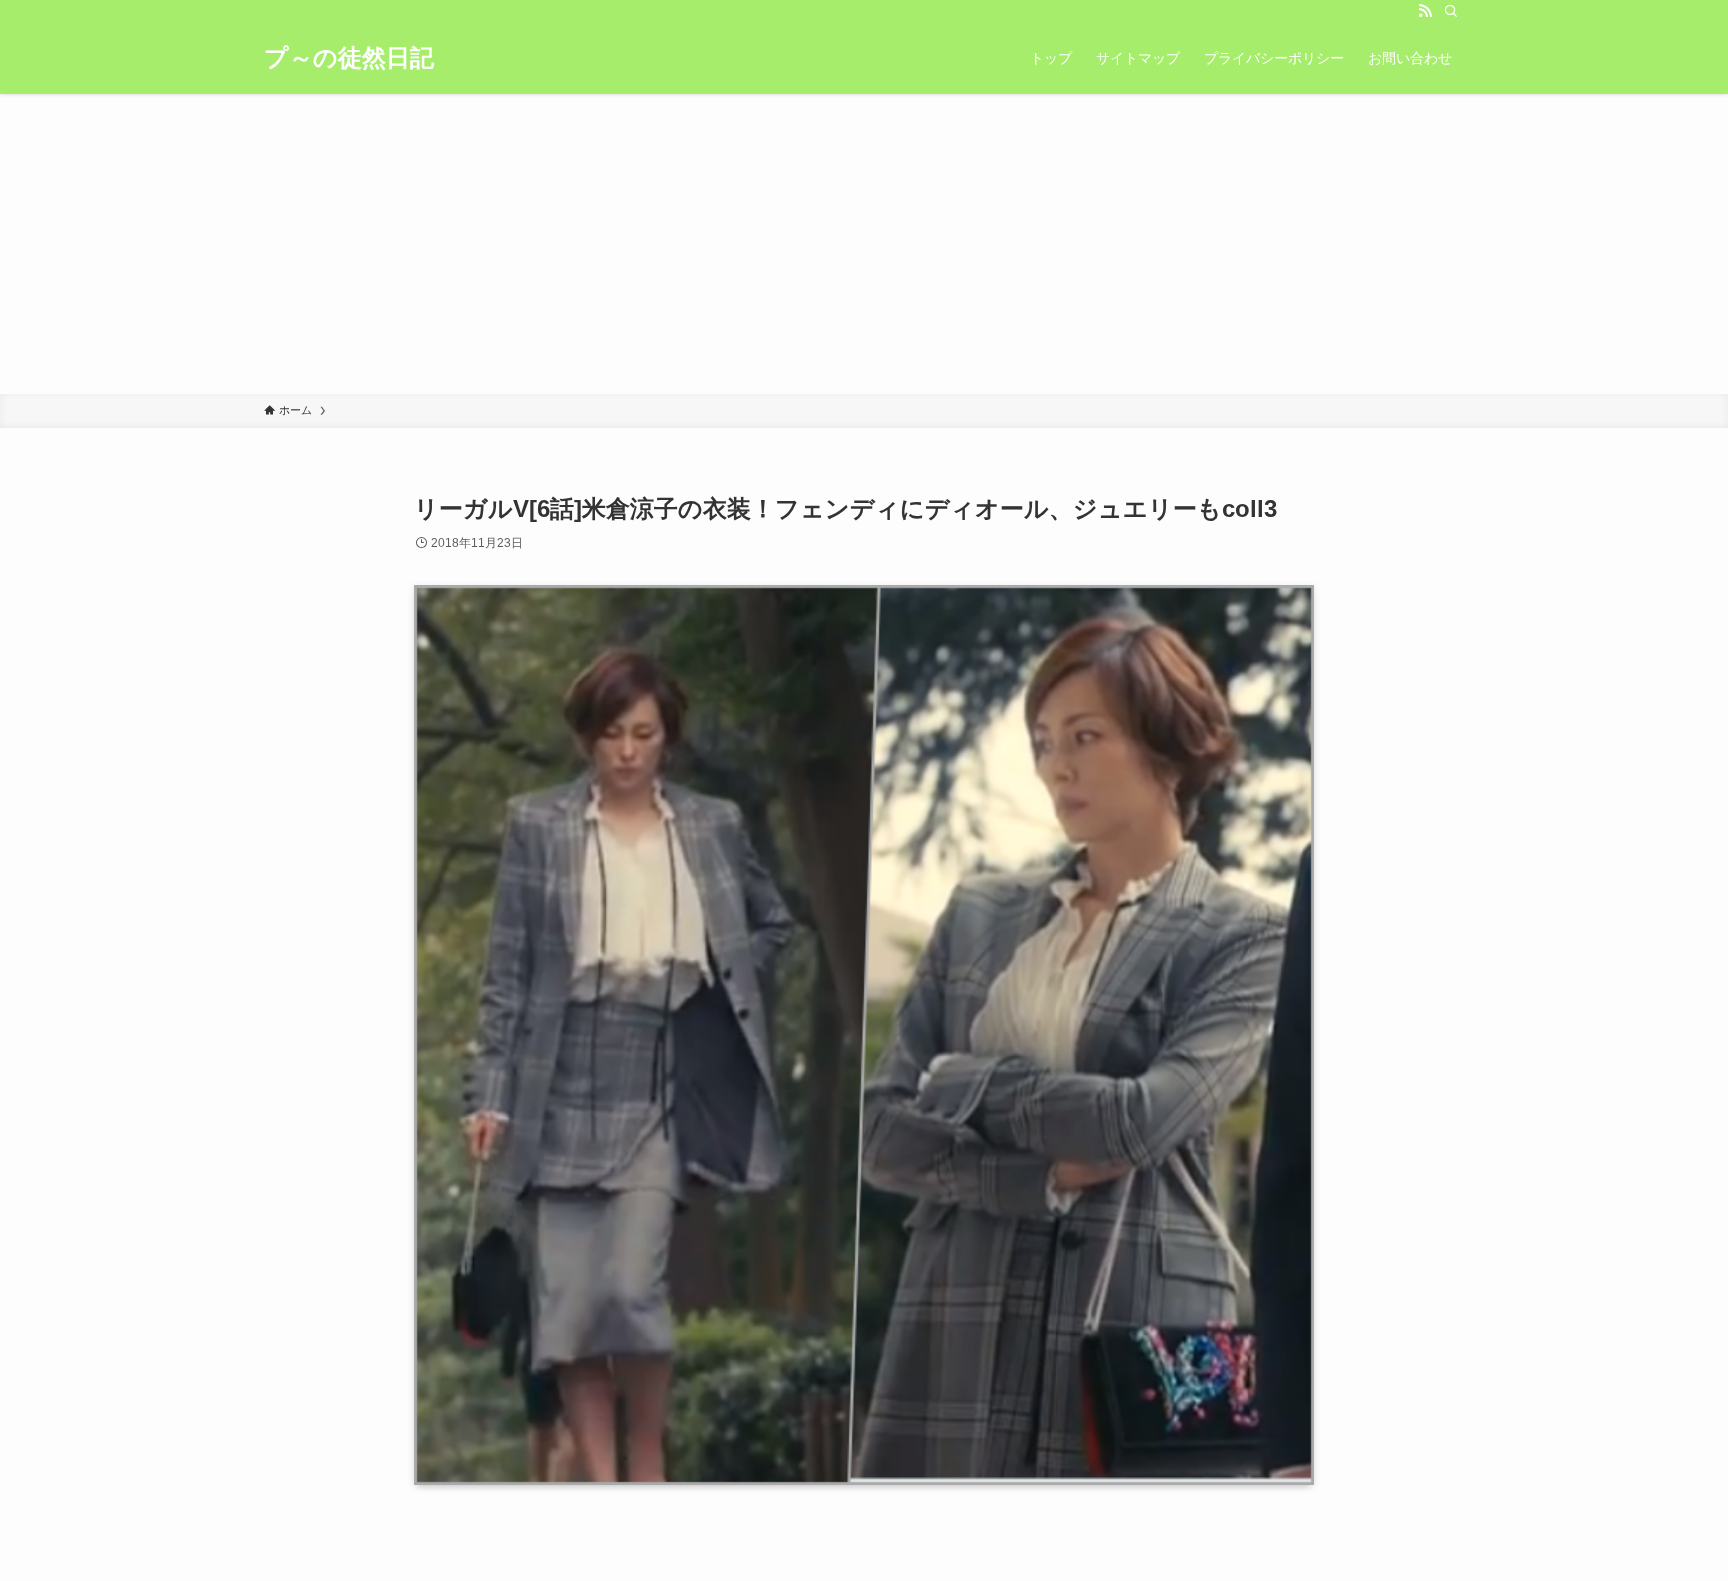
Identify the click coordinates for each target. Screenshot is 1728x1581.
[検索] (1451, 11)
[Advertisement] (864, 244)
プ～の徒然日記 (349, 58)
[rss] (1425, 11)
